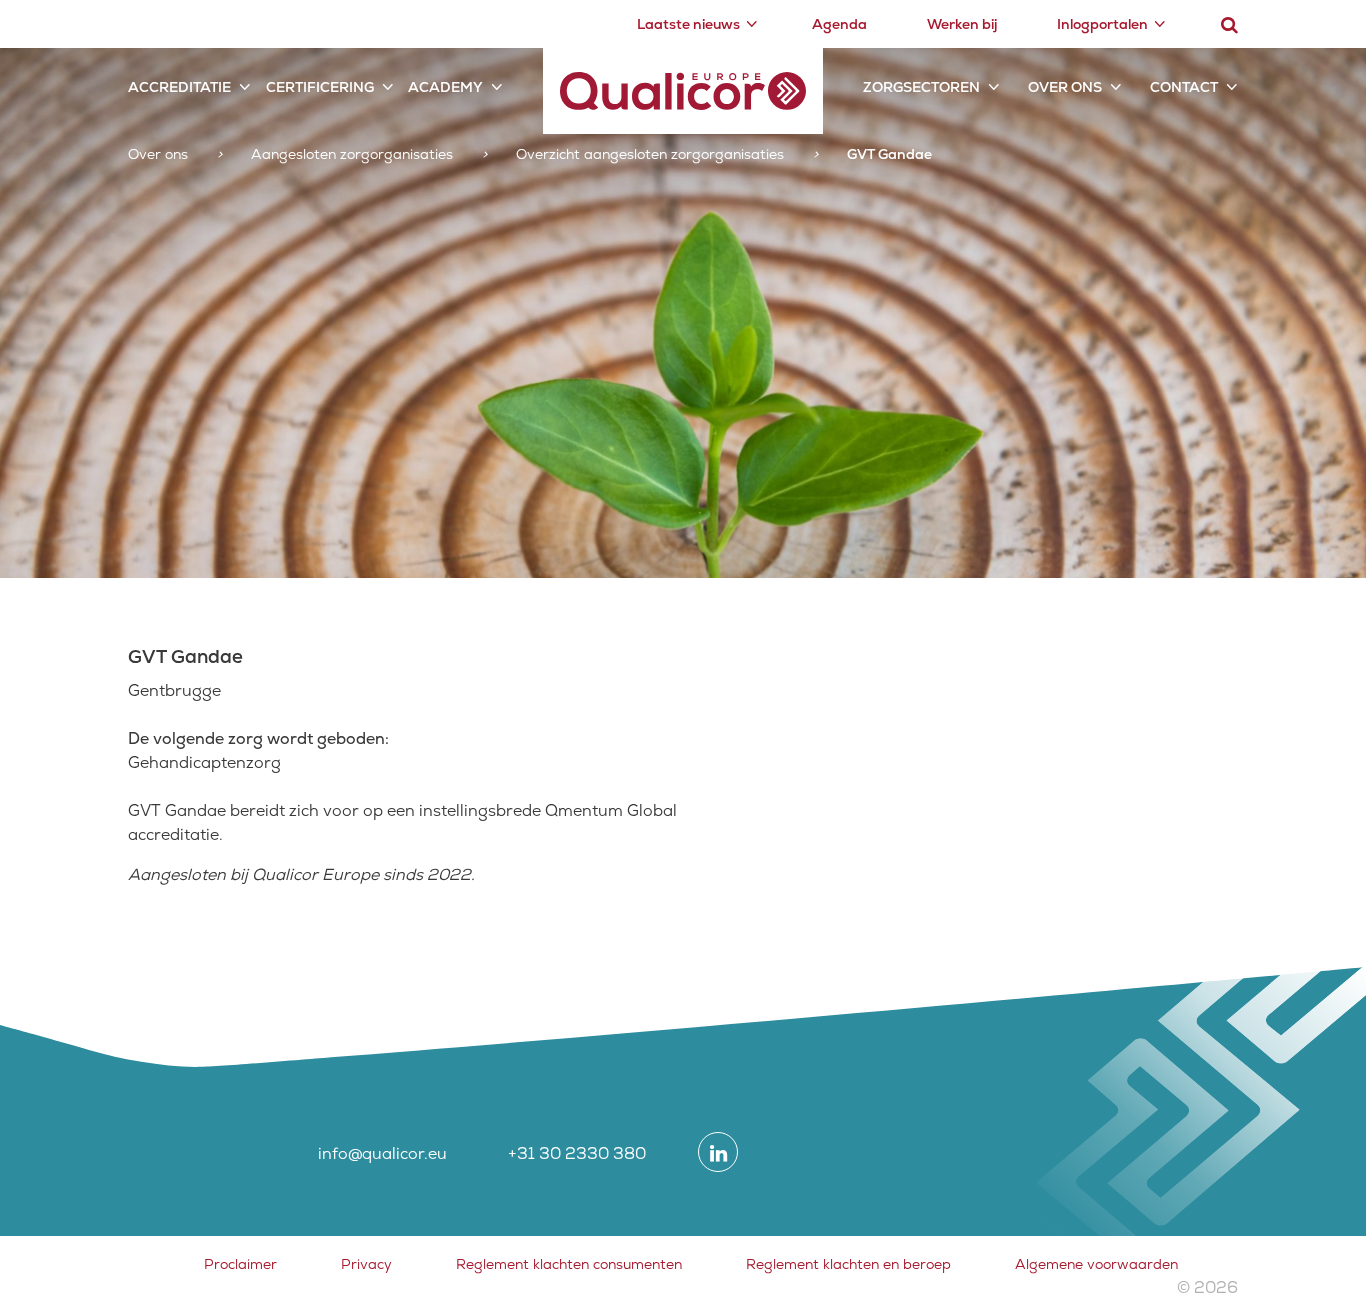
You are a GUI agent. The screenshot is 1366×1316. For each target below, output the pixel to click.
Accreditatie (179, 87)
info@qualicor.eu (382, 1153)
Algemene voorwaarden (1096, 1264)
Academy (445, 87)
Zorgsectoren (921, 87)
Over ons (1065, 87)
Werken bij (962, 24)
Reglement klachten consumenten (569, 1264)
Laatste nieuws (688, 24)
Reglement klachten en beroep (848, 1264)
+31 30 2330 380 (577, 1153)
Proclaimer (240, 1264)
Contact (1184, 87)
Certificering (320, 87)
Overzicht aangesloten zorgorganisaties (650, 154)
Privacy (366, 1264)
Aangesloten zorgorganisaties (352, 154)
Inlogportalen (1102, 24)
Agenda (839, 24)
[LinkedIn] (718, 1152)
